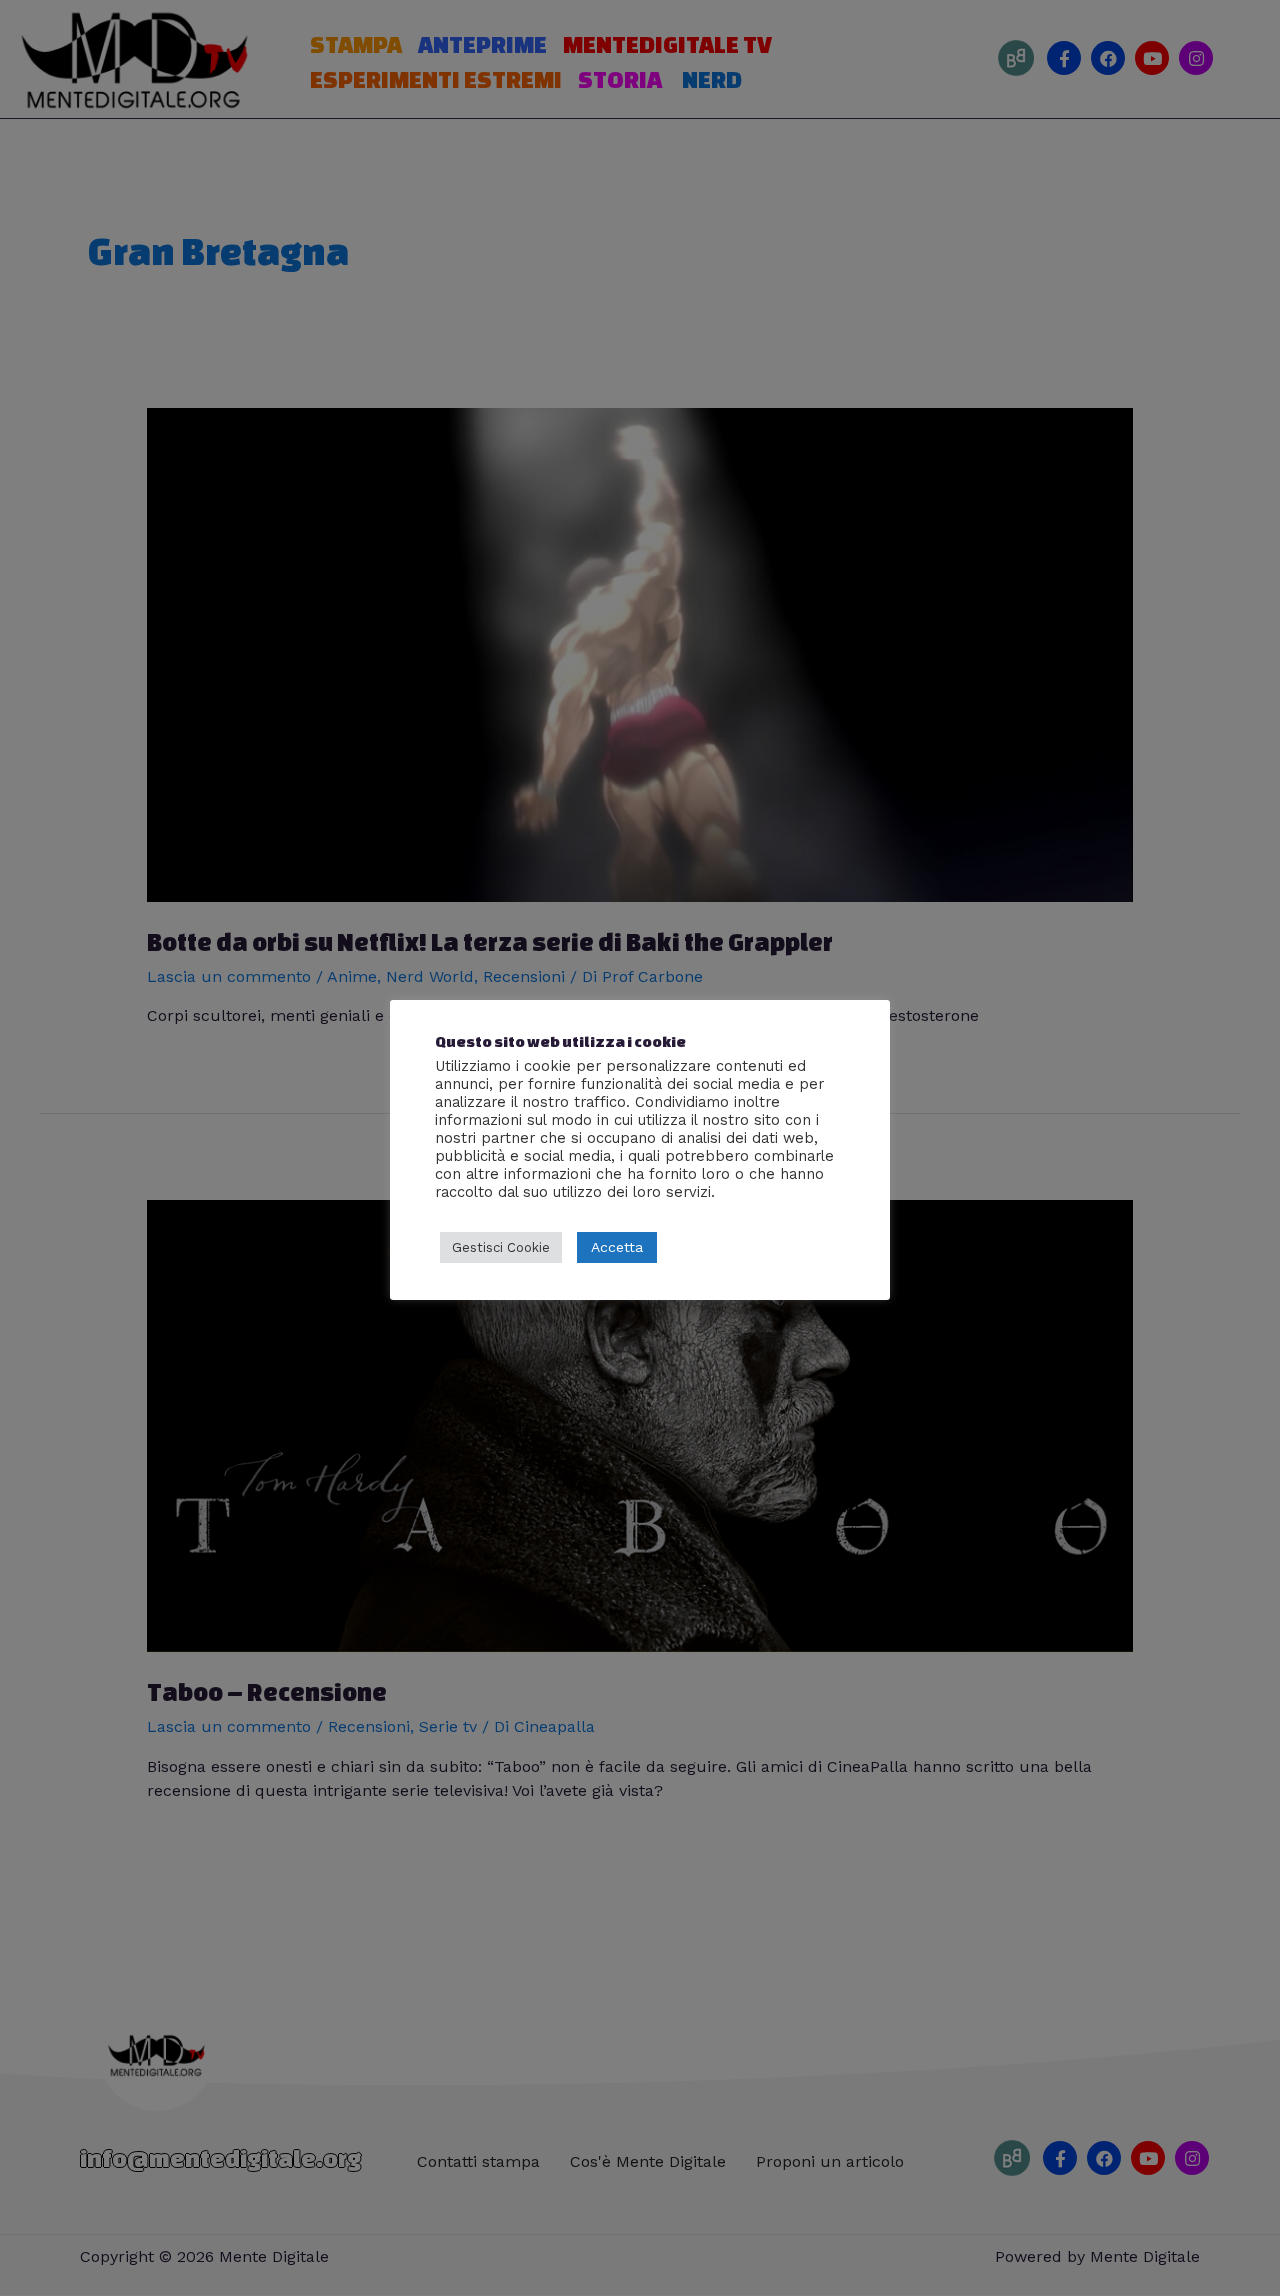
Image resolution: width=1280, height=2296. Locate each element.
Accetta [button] (617, 1247)
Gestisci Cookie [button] (501, 1247)
